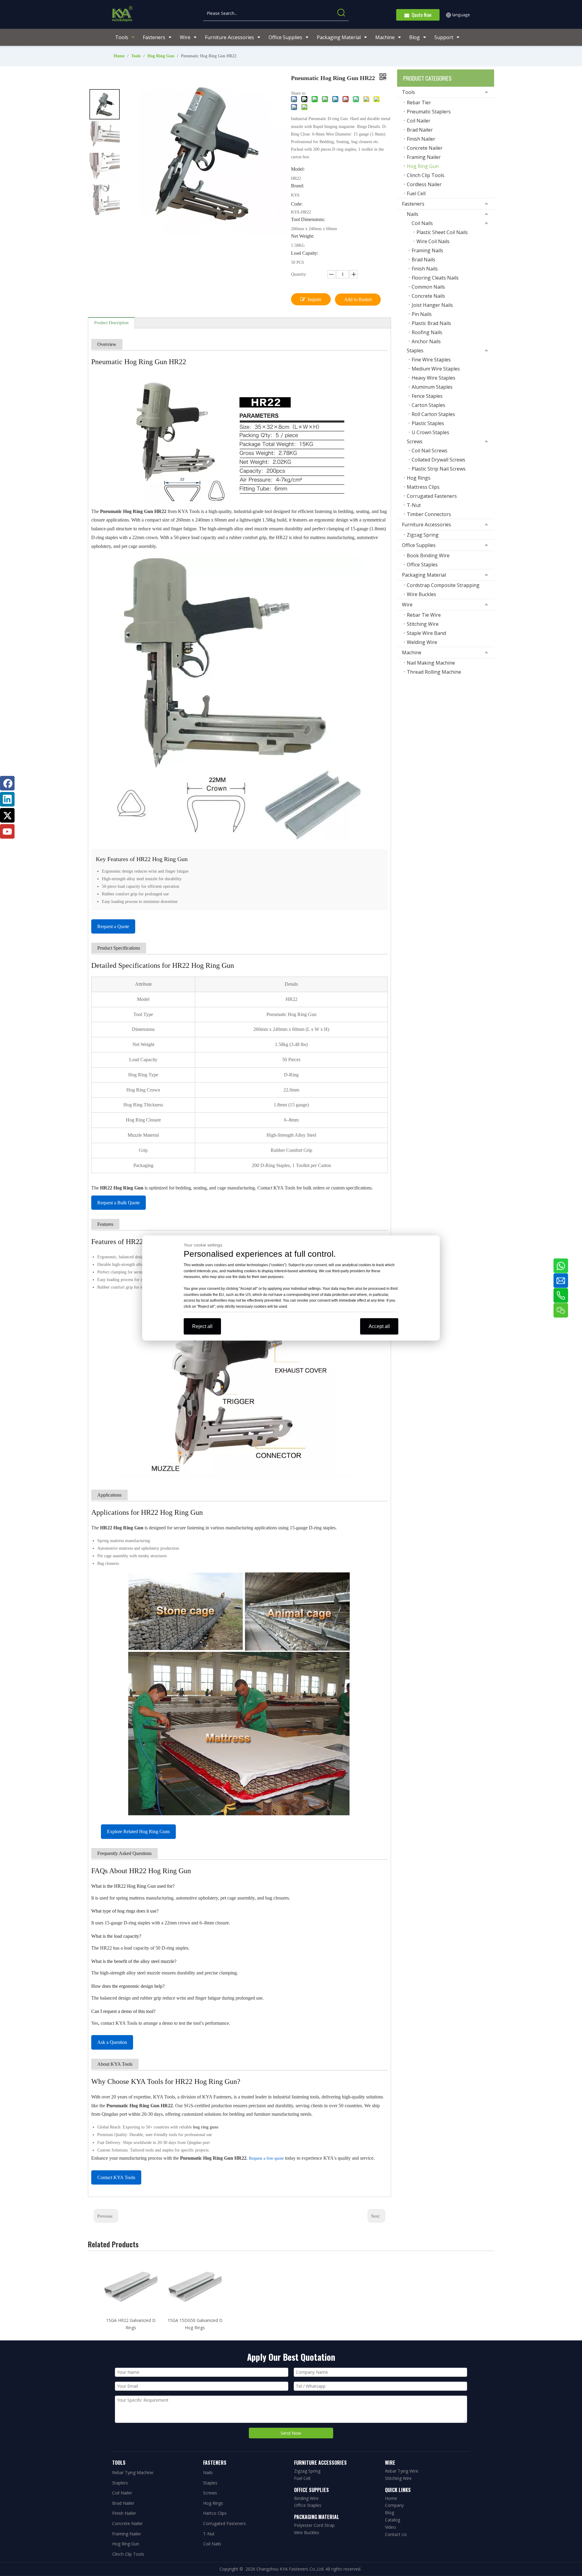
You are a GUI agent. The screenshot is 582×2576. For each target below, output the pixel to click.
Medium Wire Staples (436, 369)
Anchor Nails (426, 341)
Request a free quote (266, 2158)
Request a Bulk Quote (119, 1203)
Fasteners (413, 204)
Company (394, 2505)
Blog (390, 2512)
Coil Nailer (419, 121)
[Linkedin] (7, 799)
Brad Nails (423, 260)
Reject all (202, 1326)
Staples (415, 351)
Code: (297, 204)
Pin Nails (422, 314)
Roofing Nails (427, 332)
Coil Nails (422, 223)
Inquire (314, 299)
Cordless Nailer (424, 184)
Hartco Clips (215, 2513)
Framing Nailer (424, 157)
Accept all (379, 1326)
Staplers (120, 2483)
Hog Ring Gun (423, 166)
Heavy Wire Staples (433, 378)
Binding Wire (306, 2498)
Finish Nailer (421, 139)
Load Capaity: (305, 253)
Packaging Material (424, 575)
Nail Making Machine (431, 663)
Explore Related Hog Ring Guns (138, 1831)
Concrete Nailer (425, 148)
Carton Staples (428, 405)
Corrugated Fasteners (432, 496)
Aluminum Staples (432, 387)
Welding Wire (422, 642)
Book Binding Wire (428, 555)
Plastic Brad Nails (431, 323)
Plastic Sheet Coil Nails (442, 232)
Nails (413, 214)
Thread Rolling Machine (434, 672)
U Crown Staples (430, 432)
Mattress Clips (423, 487)
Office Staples (422, 565)
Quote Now (420, 15)
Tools (408, 92)
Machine (412, 652)
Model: (298, 169)
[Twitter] (7, 815)
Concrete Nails (428, 296)
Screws (415, 441)
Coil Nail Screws (430, 451)
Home (391, 2498)
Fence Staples (427, 396)
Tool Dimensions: (308, 220)
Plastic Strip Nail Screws (439, 469)
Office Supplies (419, 545)
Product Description (111, 323)
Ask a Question (112, 2042)
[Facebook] (7, 783)
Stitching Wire (423, 624)
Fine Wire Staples (431, 360)
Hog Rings (419, 478)
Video (390, 2527)
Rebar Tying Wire (402, 2471)
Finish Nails (425, 269)
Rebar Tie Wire (424, 615)
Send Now (291, 2433)
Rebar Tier (419, 102)
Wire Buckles (421, 594)
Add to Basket (358, 299)
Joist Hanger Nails (432, 305)
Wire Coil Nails (433, 241)
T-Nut (414, 505)
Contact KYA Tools (116, 2177)
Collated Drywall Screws (438, 460)
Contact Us (396, 2534)
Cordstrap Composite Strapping (443, 585)
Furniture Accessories (426, 525)
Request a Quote (113, 926)
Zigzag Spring (423, 535)
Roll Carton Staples (433, 414)
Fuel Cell (416, 193)
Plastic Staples (428, 423)
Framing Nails (427, 250)
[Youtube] (7, 831)
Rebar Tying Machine (133, 2472)
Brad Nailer (420, 130)
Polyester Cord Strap (314, 2525)
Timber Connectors (429, 514)
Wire (407, 605)
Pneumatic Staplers (429, 112)
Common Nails (428, 287)
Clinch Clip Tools (426, 175)
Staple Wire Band (426, 633)
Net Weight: (303, 236)
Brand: (298, 186)
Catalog (393, 2520)
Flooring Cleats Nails (435, 278)
